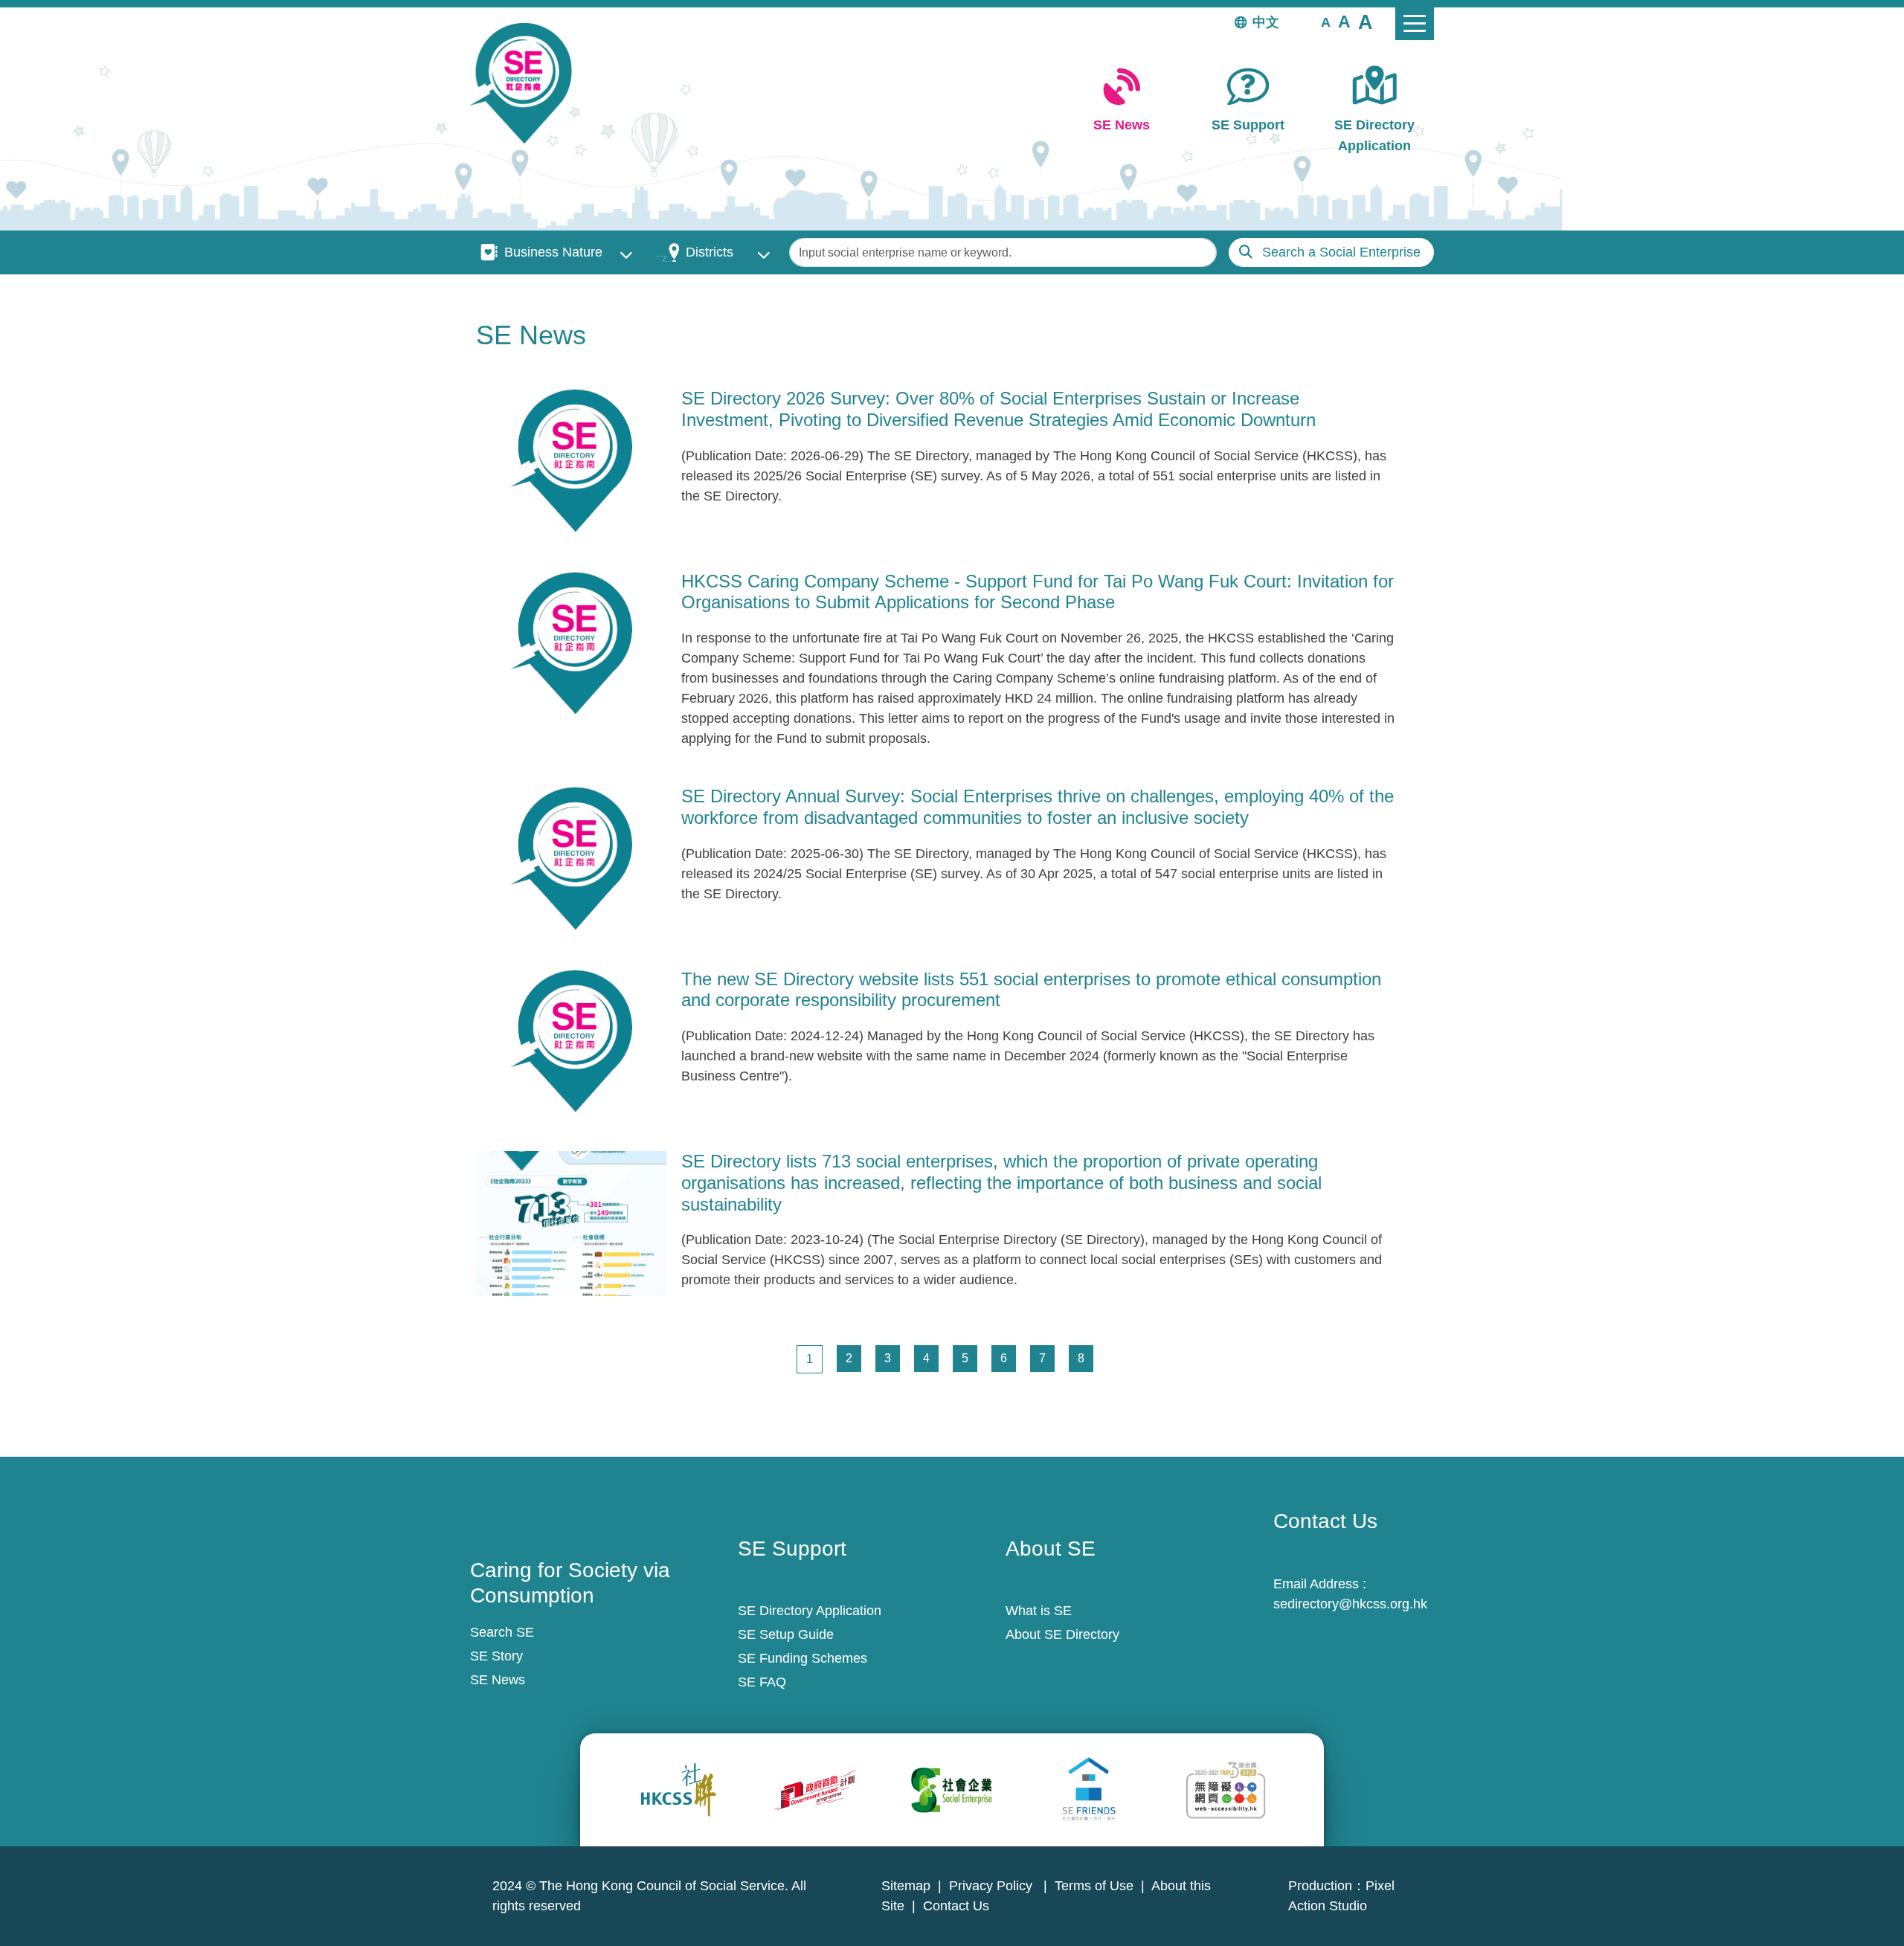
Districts (710, 252)
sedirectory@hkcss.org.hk (1350, 1604)
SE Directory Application (1374, 135)
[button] (1326, 22)
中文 (1266, 22)
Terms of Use (1094, 1886)
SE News (1122, 125)
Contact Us (956, 1906)
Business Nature (553, 252)
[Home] (527, 83)
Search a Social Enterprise (1341, 252)
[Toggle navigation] (1415, 24)
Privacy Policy (993, 1886)
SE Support (1248, 125)
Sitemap (906, 1886)
